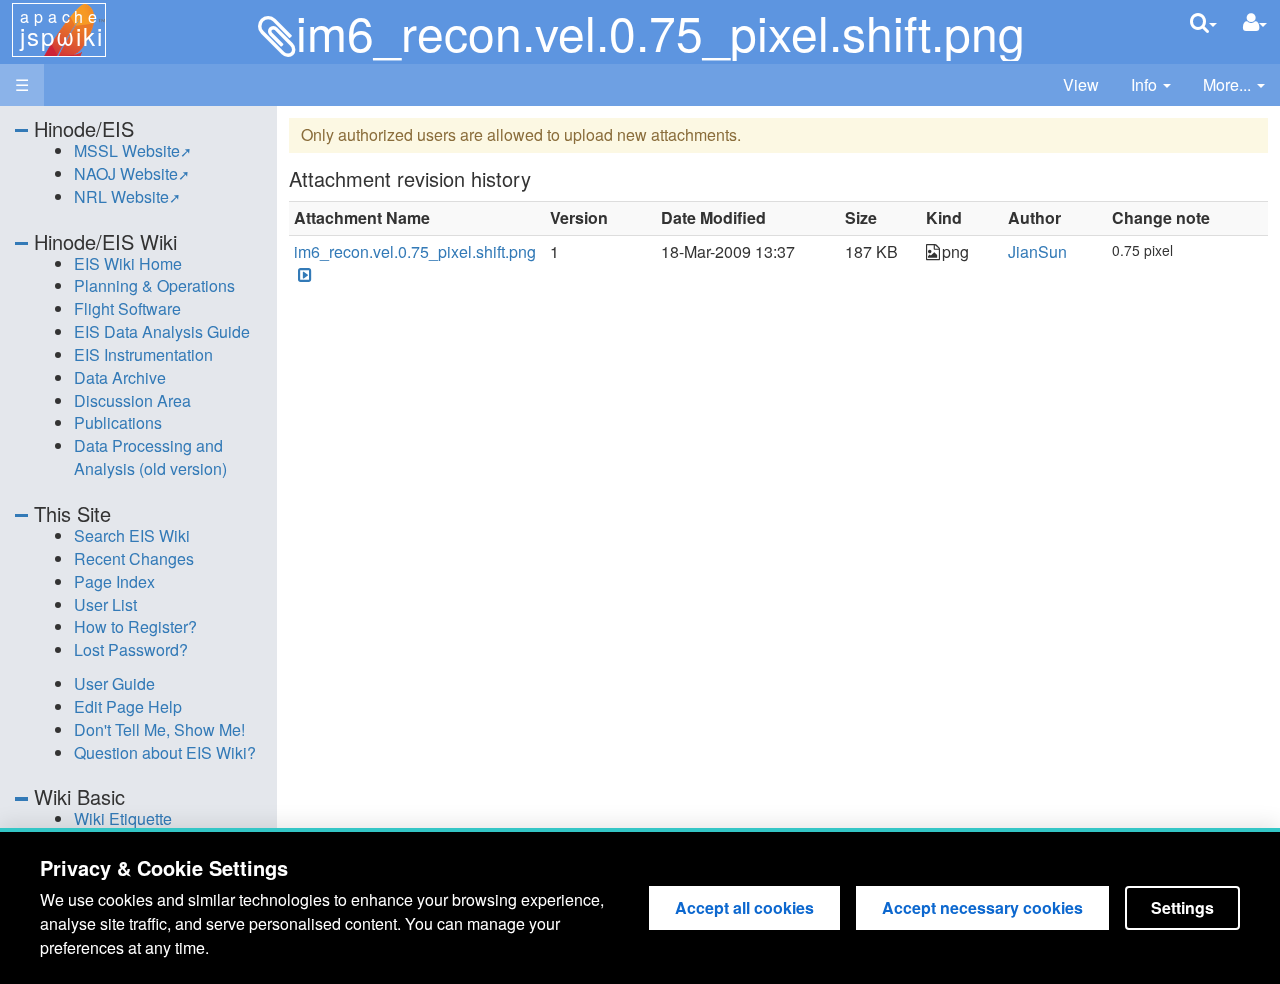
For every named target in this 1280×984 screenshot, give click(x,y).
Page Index (114, 581)
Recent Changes (134, 558)
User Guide (114, 683)
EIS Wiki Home (128, 263)
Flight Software (127, 308)
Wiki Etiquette (123, 818)
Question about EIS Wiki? (165, 752)
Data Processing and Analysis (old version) (150, 457)
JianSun (1037, 251)
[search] (1203, 22)
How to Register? (135, 626)
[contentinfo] (1151, 85)
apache (61, 29)
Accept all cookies (744, 907)
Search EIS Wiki (132, 535)
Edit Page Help (128, 706)
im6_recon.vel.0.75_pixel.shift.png (415, 251)
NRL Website (121, 196)
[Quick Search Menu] (1203, 22)
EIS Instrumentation (143, 354)
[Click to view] (303, 275)
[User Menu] (1255, 22)
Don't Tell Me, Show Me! (159, 729)
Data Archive (120, 377)
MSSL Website (127, 150)
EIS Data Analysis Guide (162, 331)
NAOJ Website (126, 173)
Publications (118, 422)
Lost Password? (131, 649)
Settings (1182, 907)
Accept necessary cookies (982, 907)
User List (105, 604)
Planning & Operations (154, 285)
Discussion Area (132, 400)
